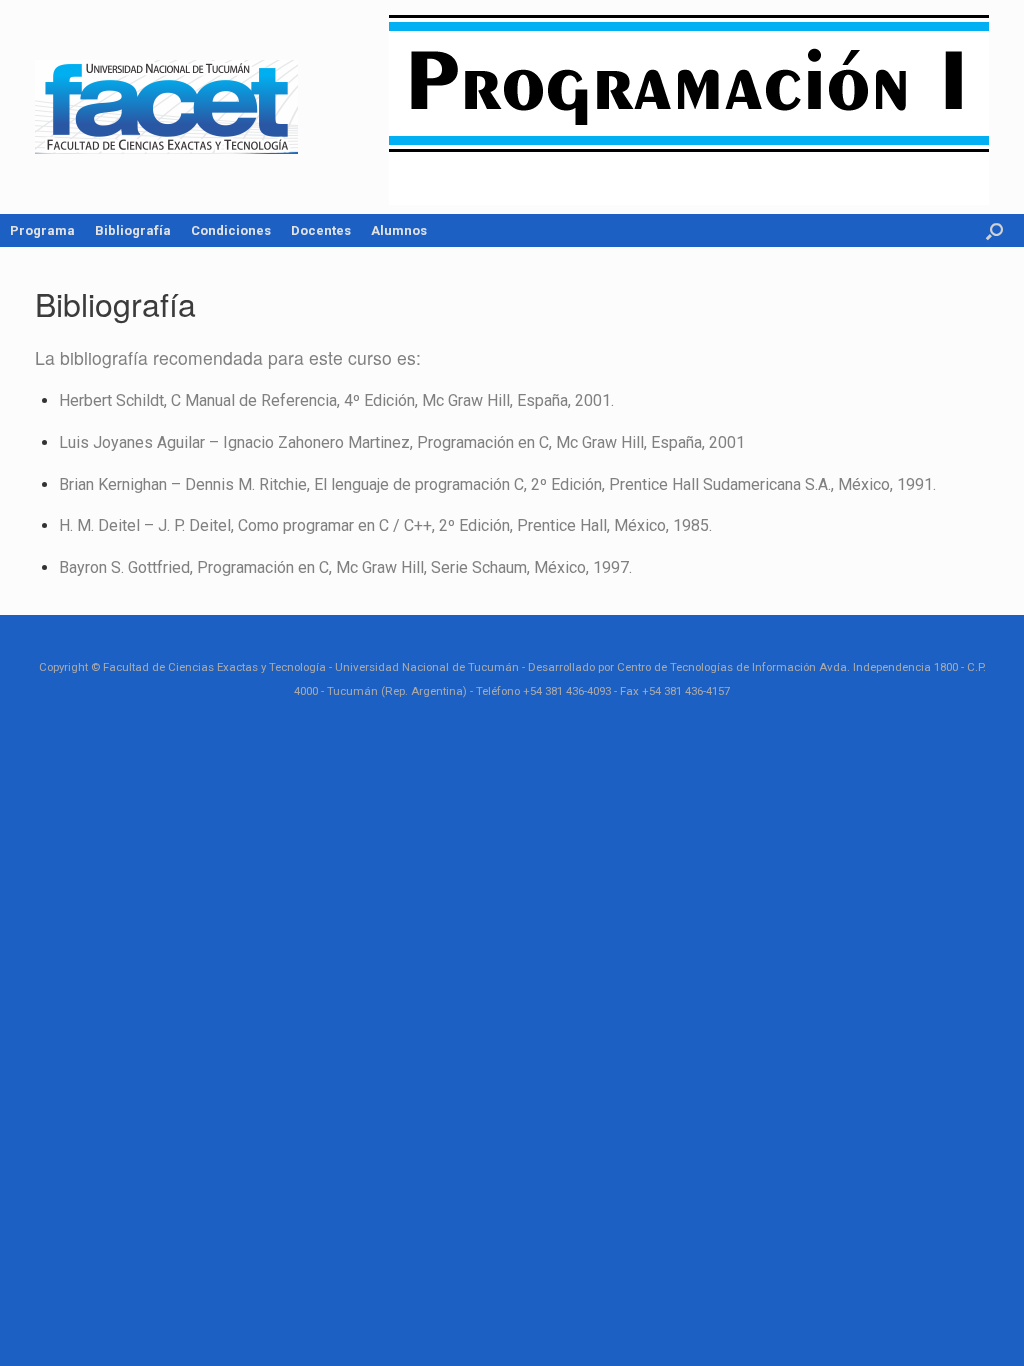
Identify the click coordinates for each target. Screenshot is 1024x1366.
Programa (42, 230)
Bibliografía (133, 230)
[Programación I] (166, 107)
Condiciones (231, 230)
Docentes (321, 230)
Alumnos (399, 230)
